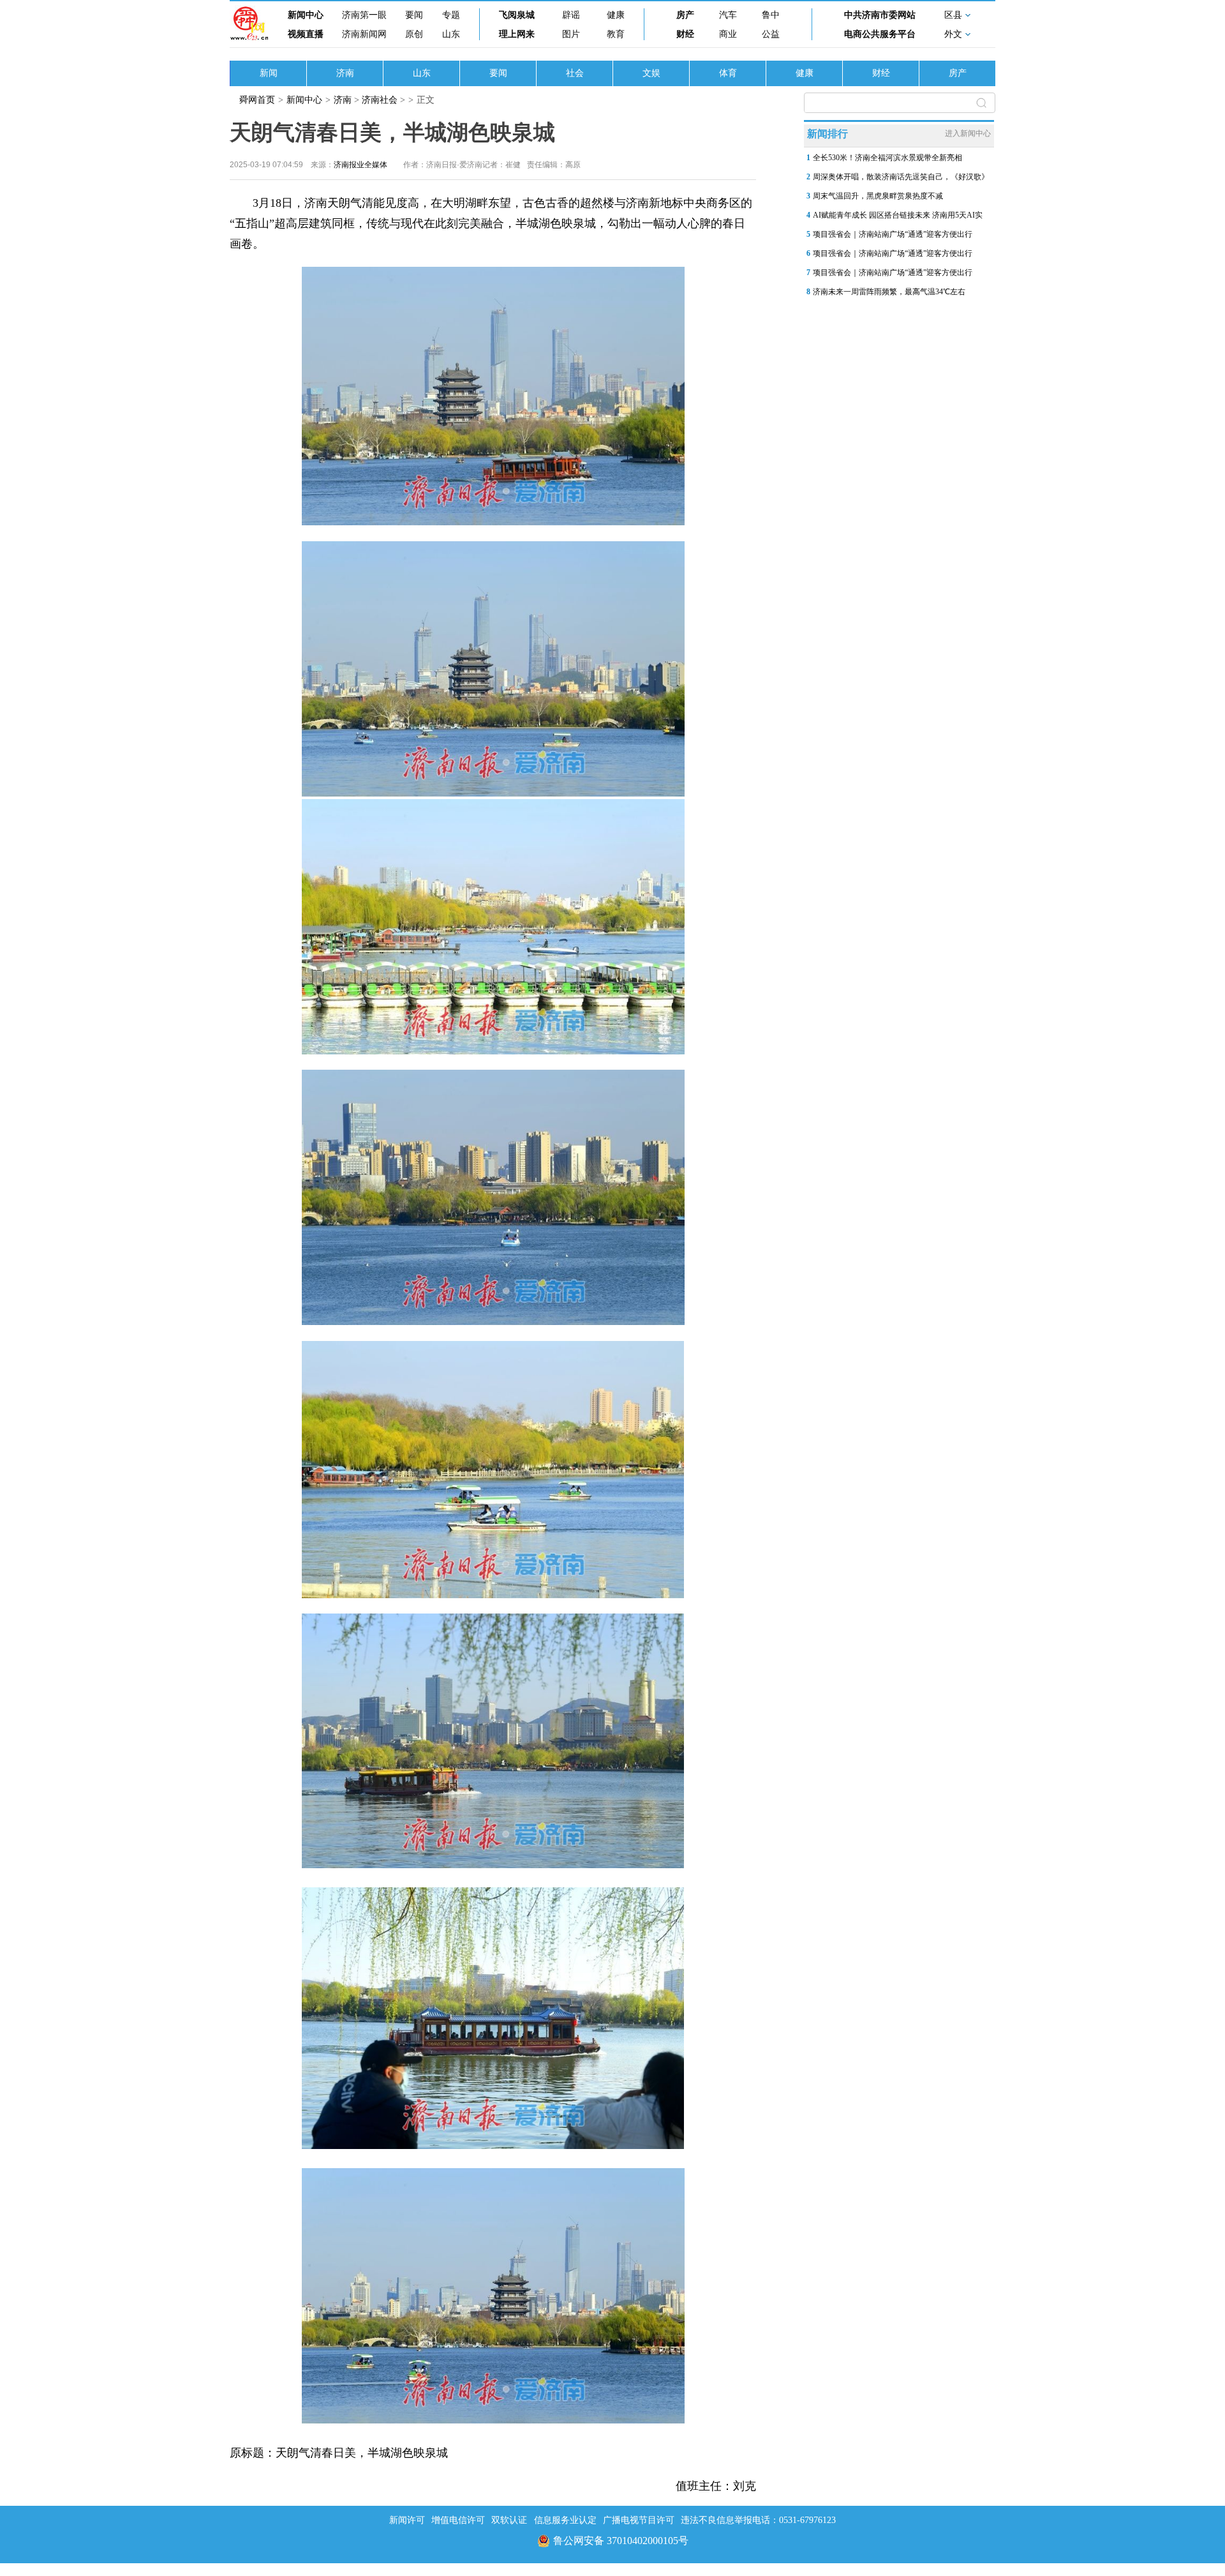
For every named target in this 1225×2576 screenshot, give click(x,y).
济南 (345, 73)
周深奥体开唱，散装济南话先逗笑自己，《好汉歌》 (901, 177)
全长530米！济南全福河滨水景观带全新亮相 (887, 158)
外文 (953, 34)
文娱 (651, 73)
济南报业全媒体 (360, 165)
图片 (571, 34)
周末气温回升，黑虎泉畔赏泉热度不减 (878, 196)
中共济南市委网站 (880, 15)
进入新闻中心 (968, 133)
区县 (953, 15)
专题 (451, 15)
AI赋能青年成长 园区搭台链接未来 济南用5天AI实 (898, 215)
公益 (771, 34)
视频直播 (306, 34)
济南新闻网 (364, 34)
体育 (728, 73)
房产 (685, 15)
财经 (685, 34)
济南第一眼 (364, 15)
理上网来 (517, 34)
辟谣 (571, 15)
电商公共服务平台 (880, 34)
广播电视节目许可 (639, 2520)
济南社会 (380, 100)
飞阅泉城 (517, 15)
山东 (451, 34)
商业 (728, 34)
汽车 (728, 15)
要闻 (414, 15)
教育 (616, 34)
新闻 (269, 73)
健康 (616, 15)
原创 (414, 34)
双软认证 (509, 2520)
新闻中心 (306, 15)
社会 (575, 73)
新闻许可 (407, 2520)
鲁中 (771, 15)
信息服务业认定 (565, 2520)
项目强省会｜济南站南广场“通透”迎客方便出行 (893, 234)
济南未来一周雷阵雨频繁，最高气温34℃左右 (889, 292)
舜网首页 (257, 100)
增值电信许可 (458, 2520)
